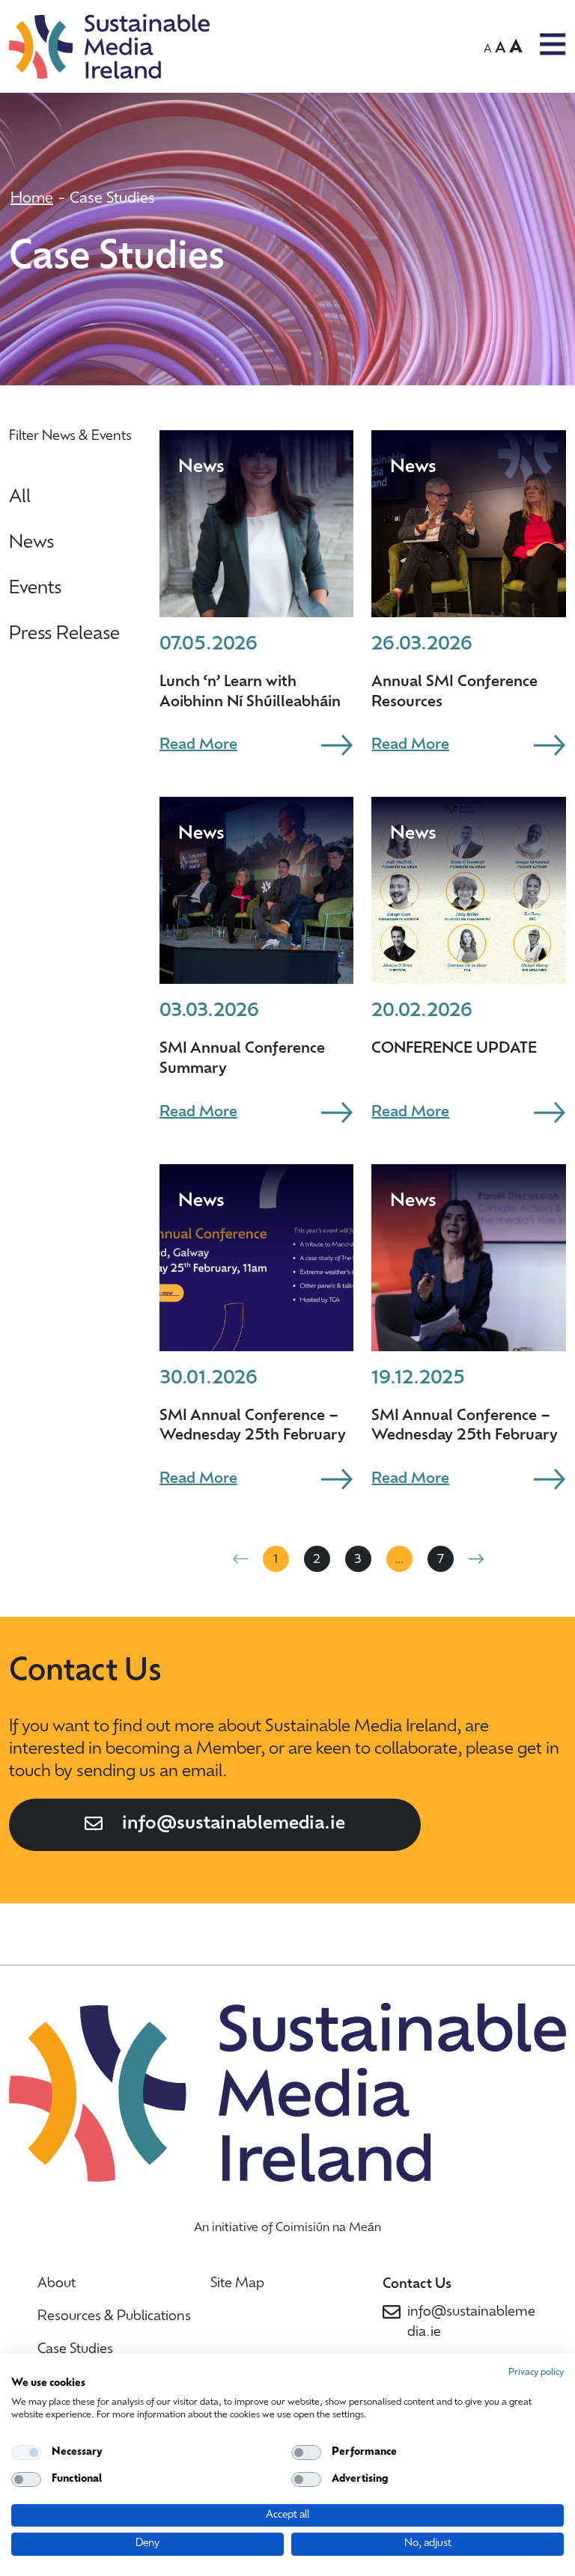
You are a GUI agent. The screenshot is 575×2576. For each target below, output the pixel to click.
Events (35, 589)
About (57, 2284)
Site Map (237, 2284)
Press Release (64, 634)
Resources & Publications (114, 2317)
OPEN (553, 44)
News (31, 543)
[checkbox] (26, 2453)
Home (32, 199)
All (20, 498)
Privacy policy (536, 2372)
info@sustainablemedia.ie (234, 1824)
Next (476, 1558)
